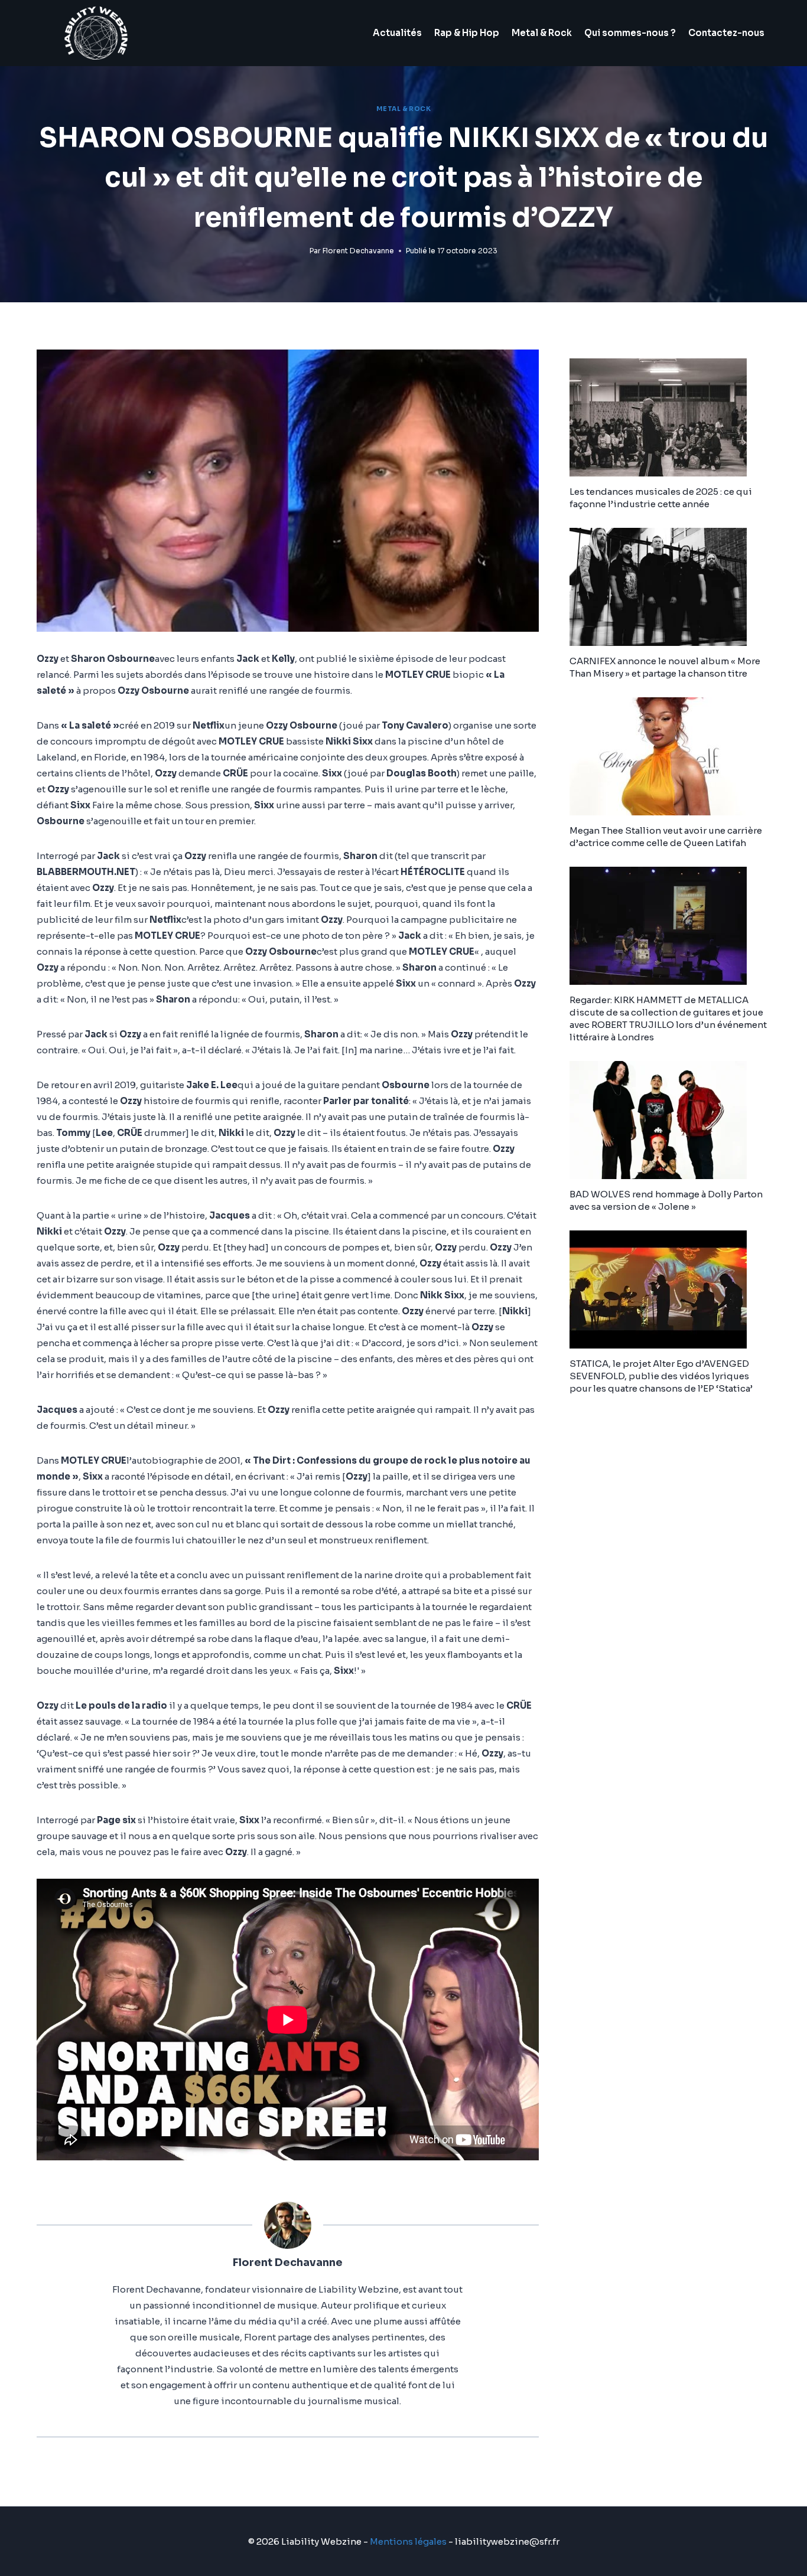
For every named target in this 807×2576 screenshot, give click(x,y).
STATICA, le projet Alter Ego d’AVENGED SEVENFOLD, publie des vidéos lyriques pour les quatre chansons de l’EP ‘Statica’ (661, 1376)
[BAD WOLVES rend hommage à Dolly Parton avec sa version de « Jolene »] (670, 1120)
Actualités (397, 33)
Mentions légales (408, 2541)
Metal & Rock (542, 33)
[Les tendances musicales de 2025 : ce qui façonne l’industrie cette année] (670, 417)
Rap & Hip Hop (467, 33)
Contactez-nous (726, 33)
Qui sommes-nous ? (630, 33)
